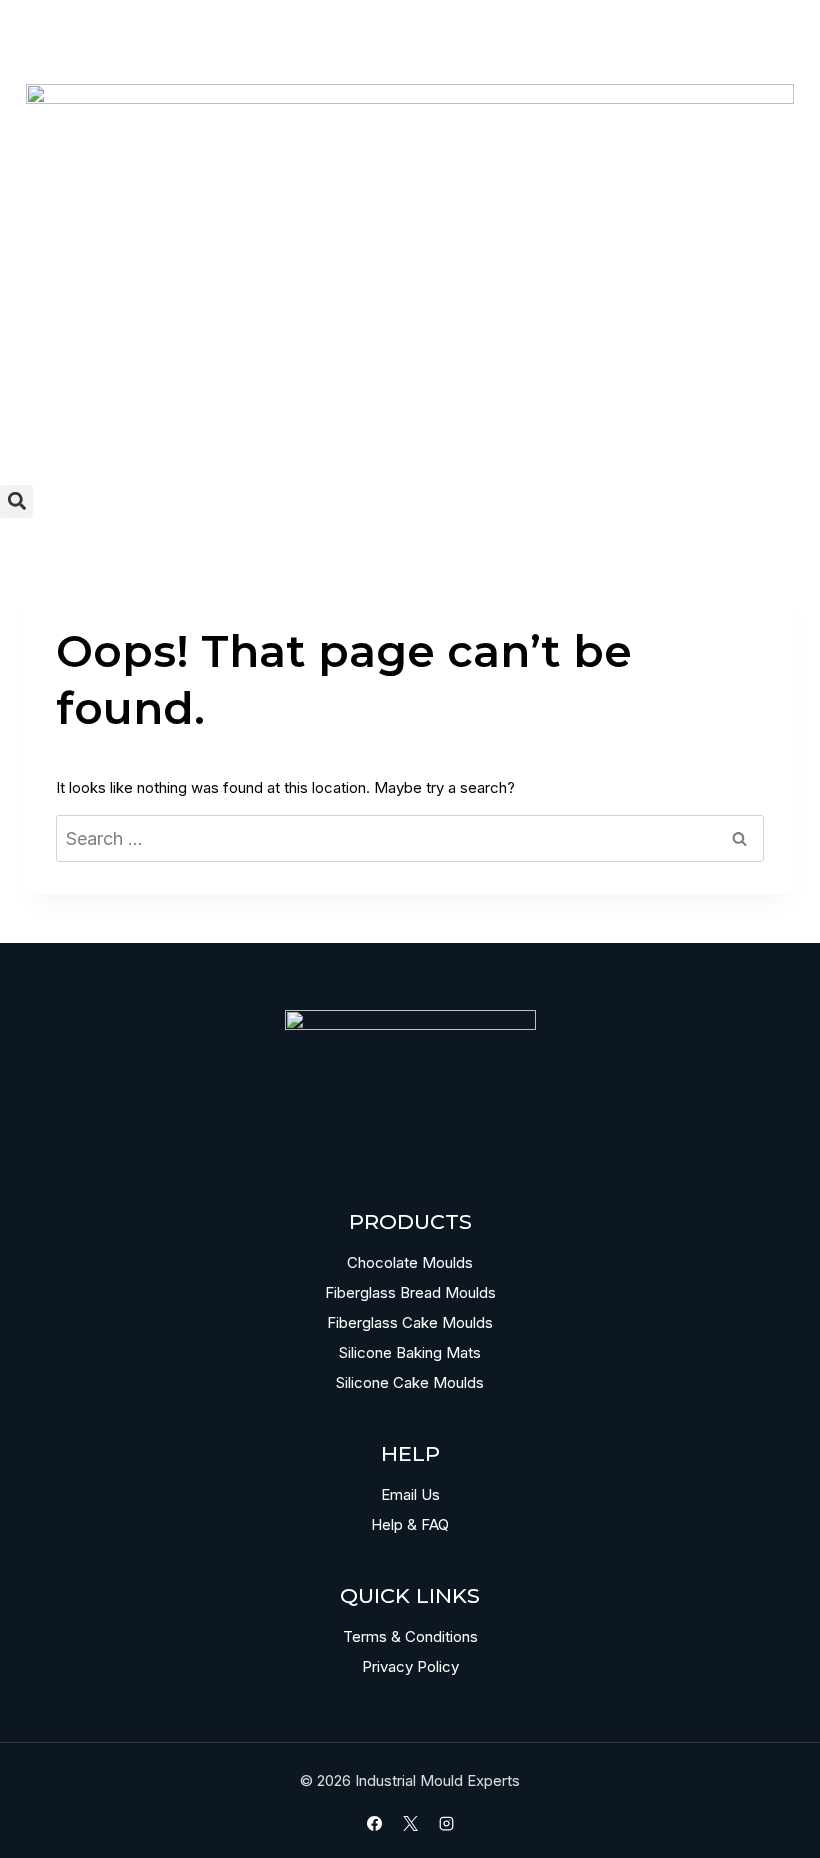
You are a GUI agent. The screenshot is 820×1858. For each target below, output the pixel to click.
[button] (16, 501)
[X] (410, 1823)
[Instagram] (446, 1823)
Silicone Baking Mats (410, 1352)
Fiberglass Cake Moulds (410, 1322)
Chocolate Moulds (410, 1262)
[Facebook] (374, 1823)
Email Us (410, 1494)
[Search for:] (410, 839)
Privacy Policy (410, 1666)
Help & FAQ (410, 1524)
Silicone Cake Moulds (410, 1382)
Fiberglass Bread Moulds (410, 1292)
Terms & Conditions (410, 1636)
